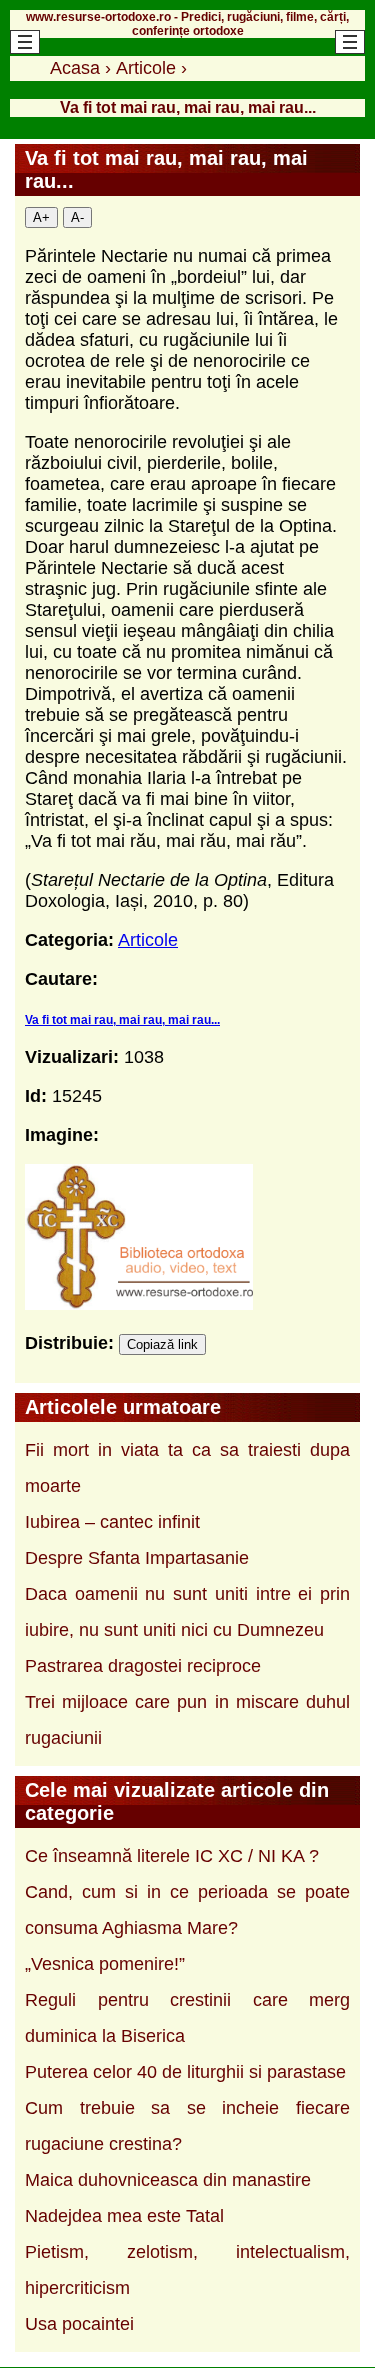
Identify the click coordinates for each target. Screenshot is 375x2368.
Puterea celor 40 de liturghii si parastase (185, 2072)
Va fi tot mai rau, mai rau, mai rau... (122, 1020)
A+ (41, 217)
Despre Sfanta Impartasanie (137, 1558)
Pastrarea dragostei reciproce (143, 1666)
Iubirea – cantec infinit (112, 1522)
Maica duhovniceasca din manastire (168, 2180)
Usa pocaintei (79, 2324)
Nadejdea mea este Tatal (124, 2216)
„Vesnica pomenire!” (105, 1964)
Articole (148, 940)
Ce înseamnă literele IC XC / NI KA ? (172, 1856)
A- (77, 217)
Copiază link (162, 1344)
